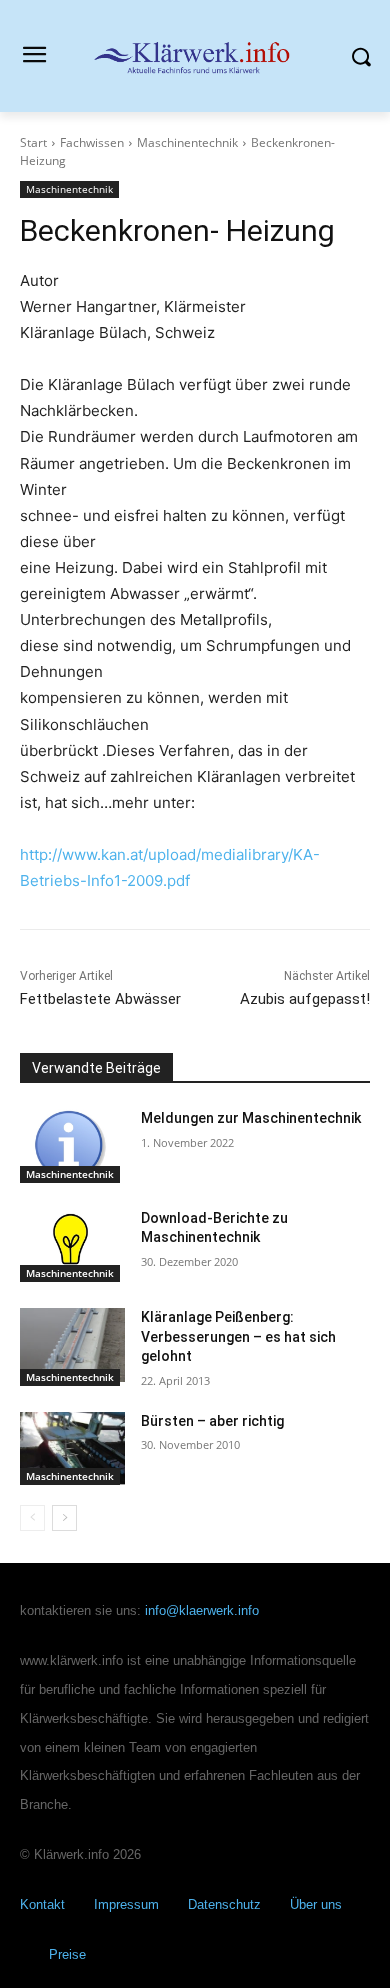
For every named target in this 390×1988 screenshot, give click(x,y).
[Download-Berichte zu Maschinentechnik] (72, 1246)
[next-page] (64, 1518)
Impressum (126, 1904)
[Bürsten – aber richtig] (72, 1449)
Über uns (316, 1904)
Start (33, 142)
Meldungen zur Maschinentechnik (251, 1118)
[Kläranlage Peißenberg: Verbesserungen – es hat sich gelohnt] (72, 1345)
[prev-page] (32, 1518)
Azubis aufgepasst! (305, 999)
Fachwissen (92, 142)
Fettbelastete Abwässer (100, 999)
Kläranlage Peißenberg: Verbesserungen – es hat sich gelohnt (238, 1336)
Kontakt (42, 1904)
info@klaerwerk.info (202, 1610)
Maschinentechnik (187, 142)
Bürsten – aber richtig (212, 1421)
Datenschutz (224, 1904)
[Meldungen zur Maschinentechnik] (72, 1146)
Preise (67, 1954)
